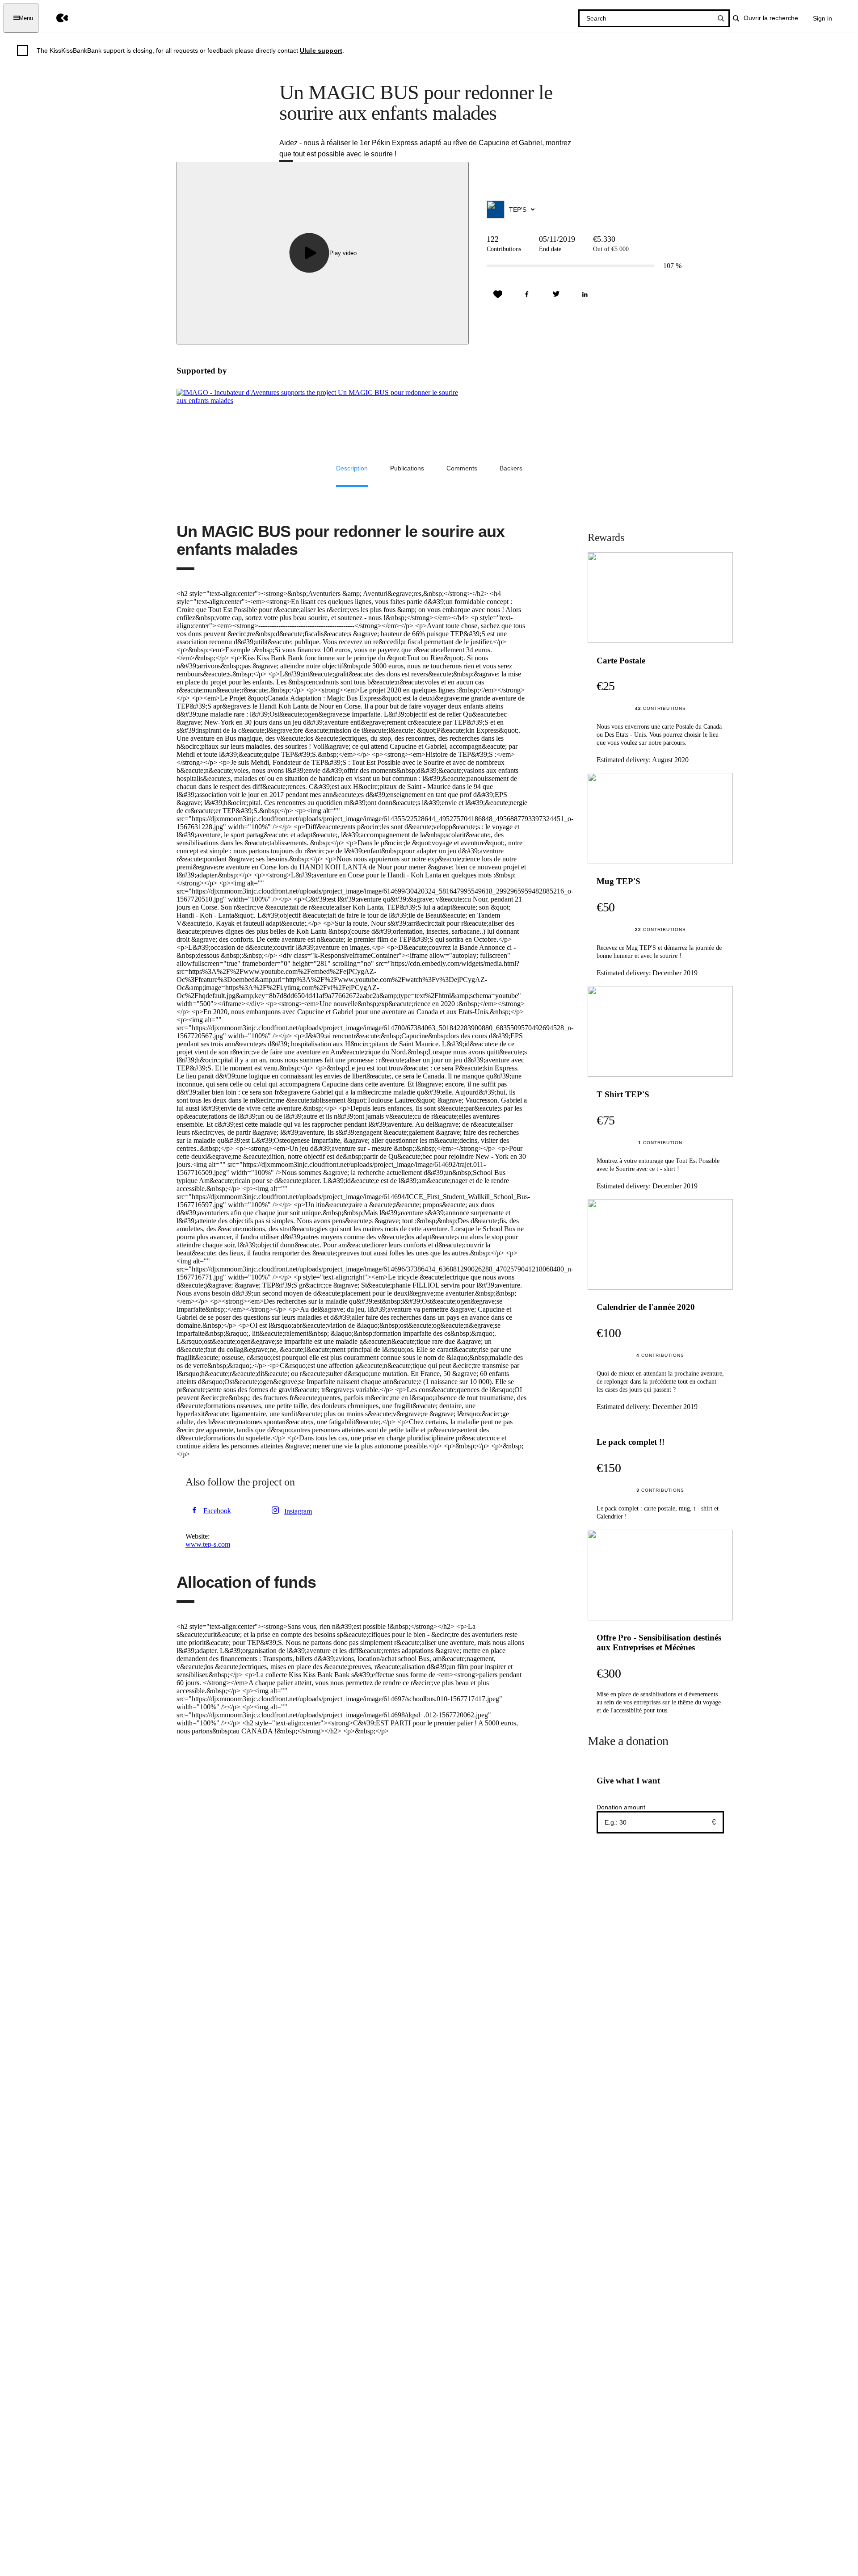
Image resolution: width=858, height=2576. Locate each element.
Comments (462, 468)
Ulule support (321, 50)
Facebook (217, 1511)
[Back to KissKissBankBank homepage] (56, 18)
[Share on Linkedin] (585, 294)
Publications (407, 468)
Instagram (298, 1511)
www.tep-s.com (208, 1544)
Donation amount (621, 1807)
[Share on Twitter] (556, 294)
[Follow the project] (498, 294)
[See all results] (721, 18)
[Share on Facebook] (527, 294)
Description (352, 468)
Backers (511, 468)
